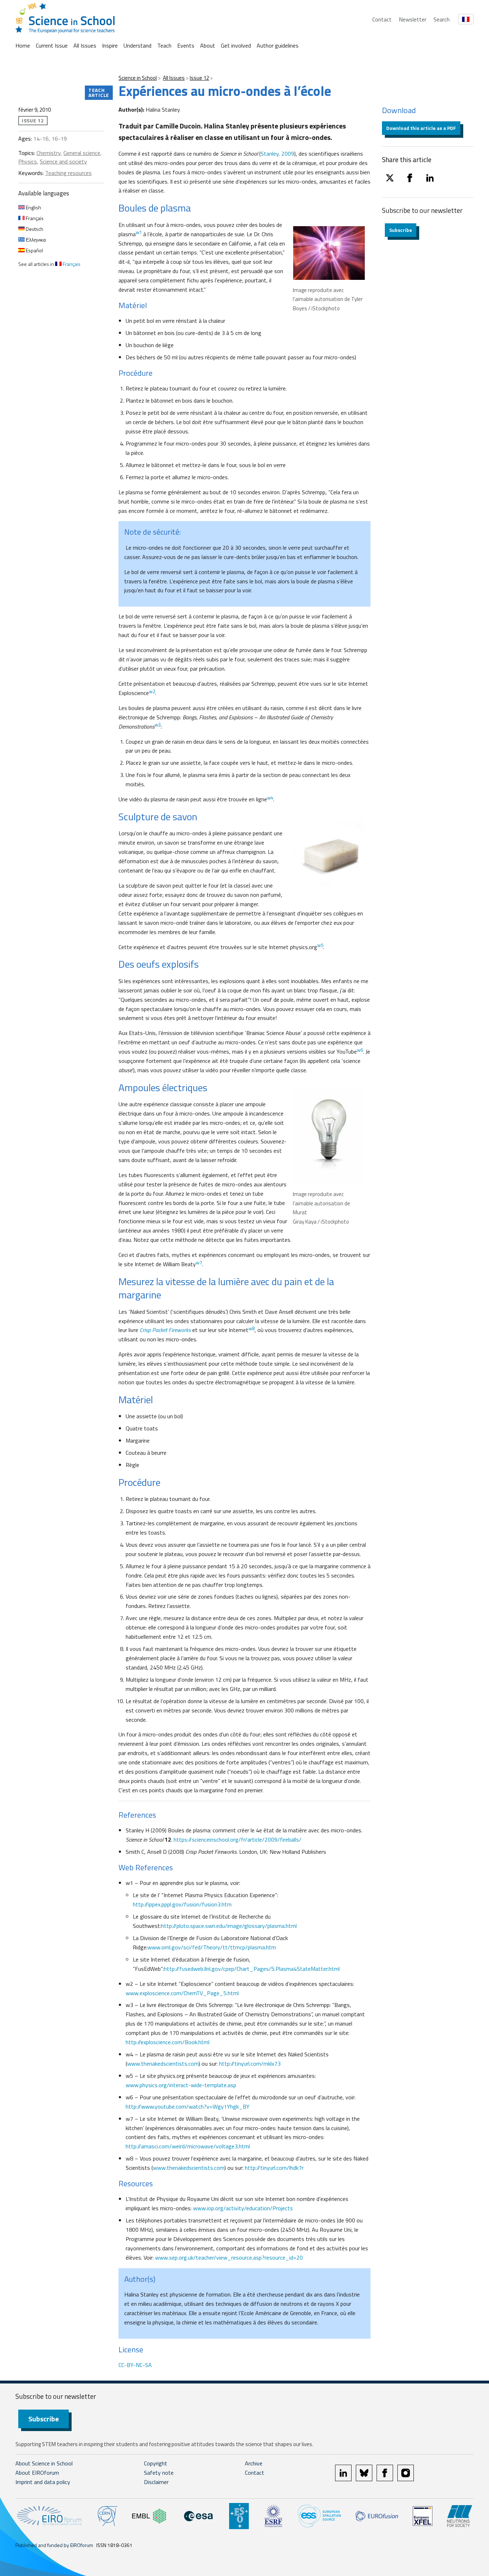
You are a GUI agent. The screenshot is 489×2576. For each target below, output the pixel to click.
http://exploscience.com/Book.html (168, 2042)
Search (442, 19)
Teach (164, 45)
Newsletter (413, 19)
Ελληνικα (35, 240)
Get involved (236, 45)
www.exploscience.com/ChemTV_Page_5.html (182, 1993)
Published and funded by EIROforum (54, 2545)
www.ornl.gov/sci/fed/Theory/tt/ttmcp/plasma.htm (212, 1947)
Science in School (138, 78)
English (33, 207)
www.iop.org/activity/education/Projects (243, 2208)
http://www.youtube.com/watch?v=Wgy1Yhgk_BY (188, 2106)
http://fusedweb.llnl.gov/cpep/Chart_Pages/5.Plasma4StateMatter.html (252, 1969)
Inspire (110, 45)
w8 (251, 1328)
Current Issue (52, 45)
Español (34, 250)
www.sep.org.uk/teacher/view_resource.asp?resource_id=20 (229, 2257)
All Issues (85, 45)
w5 (320, 945)
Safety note (159, 2473)
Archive (254, 2463)
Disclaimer (156, 2482)
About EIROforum (37, 2473)
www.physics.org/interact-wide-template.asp (181, 2085)
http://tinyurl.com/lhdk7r (274, 2168)
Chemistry (49, 153)
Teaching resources (68, 173)
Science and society (63, 161)
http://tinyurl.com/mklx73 (250, 2064)
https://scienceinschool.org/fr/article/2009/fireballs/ (238, 1839)
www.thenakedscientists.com (163, 2064)
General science (82, 153)
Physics (28, 161)
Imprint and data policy (43, 2482)
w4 (270, 798)
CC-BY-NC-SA (135, 2365)
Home (23, 45)
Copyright (156, 2463)
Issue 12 (199, 78)
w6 (360, 1050)
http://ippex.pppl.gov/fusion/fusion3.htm (182, 1904)
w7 (199, 1263)
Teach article (99, 93)
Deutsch (34, 229)
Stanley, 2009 (277, 154)
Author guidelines (278, 45)
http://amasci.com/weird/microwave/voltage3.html (188, 2146)
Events (186, 45)
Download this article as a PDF (421, 128)
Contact (382, 19)
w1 (139, 232)
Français (34, 218)
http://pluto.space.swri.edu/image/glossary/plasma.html (229, 1926)
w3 (158, 725)
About (208, 45)
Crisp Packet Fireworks (165, 1330)
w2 (152, 691)
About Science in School (44, 2463)
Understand (137, 45)
